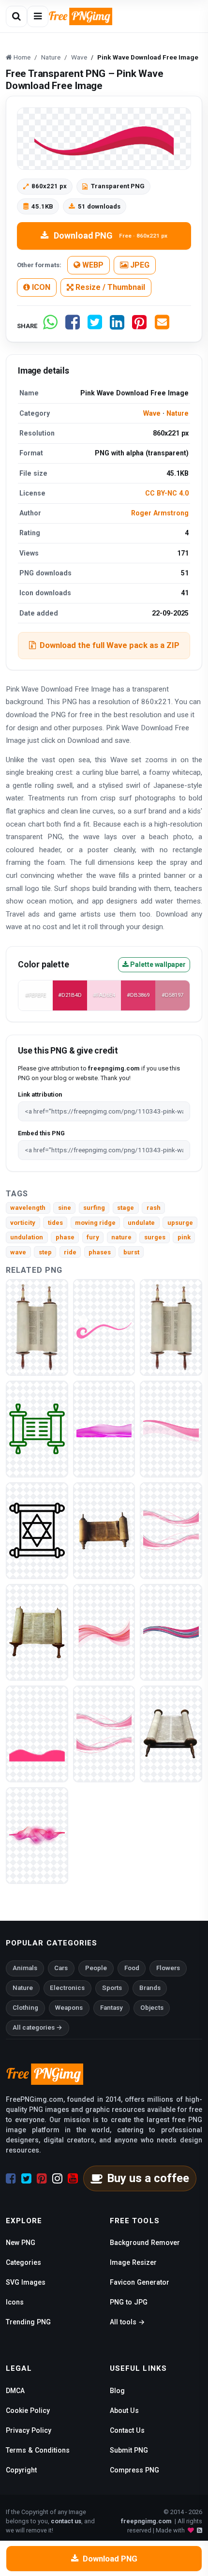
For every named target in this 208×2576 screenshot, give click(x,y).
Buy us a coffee (148, 2178)
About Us (124, 2410)
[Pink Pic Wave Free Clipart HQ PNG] (171, 1428)
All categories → (37, 2027)
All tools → (127, 2322)
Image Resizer (133, 2262)
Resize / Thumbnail (109, 287)
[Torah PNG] (37, 1327)
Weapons (69, 2008)
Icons (15, 2302)
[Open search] (16, 16)
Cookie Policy (28, 2410)
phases (100, 1252)
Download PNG (111, 235)
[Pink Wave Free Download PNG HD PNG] (37, 1835)
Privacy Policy (29, 2430)
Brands (150, 1988)
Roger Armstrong (160, 513)
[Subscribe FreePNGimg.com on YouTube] (73, 2179)
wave (18, 1252)
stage (126, 1208)
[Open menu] (38, 16)
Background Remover (145, 2243)
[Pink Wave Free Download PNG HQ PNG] (37, 1733)
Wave (152, 413)
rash (154, 1208)
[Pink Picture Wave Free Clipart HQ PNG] (171, 1530)
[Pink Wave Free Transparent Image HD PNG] (104, 1733)
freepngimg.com (146, 2521)
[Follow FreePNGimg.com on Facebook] (11, 2179)
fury (93, 1237)
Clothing (25, 2008)
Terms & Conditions (38, 2450)
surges (155, 1237)
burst (131, 1252)
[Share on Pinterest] (139, 326)
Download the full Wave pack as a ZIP (110, 645)
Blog (117, 2391)
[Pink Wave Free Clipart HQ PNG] (104, 1632)
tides (55, 1223)
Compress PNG (134, 2470)
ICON (40, 287)
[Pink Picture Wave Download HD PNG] (171, 1632)
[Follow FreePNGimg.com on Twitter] (26, 2179)
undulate (141, 1223)
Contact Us (127, 2430)
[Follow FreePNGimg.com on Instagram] (57, 2179)
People (96, 1968)
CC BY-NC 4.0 (167, 493)
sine (65, 1208)
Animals (25, 1968)
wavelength (28, 1208)
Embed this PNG (41, 1133)
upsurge (180, 1223)
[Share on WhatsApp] (50, 326)
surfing (94, 1208)
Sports (112, 1988)
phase (65, 1237)
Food (132, 1968)
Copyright (21, 2470)
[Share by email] (162, 326)
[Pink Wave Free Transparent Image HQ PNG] (104, 1428)
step (45, 1252)
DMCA (15, 2391)
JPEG (139, 265)
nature (121, 1237)
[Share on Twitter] (95, 326)
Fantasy (111, 2008)
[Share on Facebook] (73, 326)
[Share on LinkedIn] (117, 326)
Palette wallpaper (157, 964)
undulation (27, 1237)
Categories (23, 2262)
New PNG (21, 2243)
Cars (61, 1968)
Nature (178, 413)
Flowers (168, 1968)
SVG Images (26, 2282)
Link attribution (40, 1094)
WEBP (92, 265)
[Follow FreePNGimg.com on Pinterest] (42, 2179)
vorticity (23, 1223)
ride (70, 1252)
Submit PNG (129, 2450)
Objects (152, 2008)
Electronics (67, 1988)
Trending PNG (28, 2322)
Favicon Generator (140, 2282)
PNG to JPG (129, 2302)
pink (184, 1237)
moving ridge (95, 1223)
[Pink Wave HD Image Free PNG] (104, 1327)
